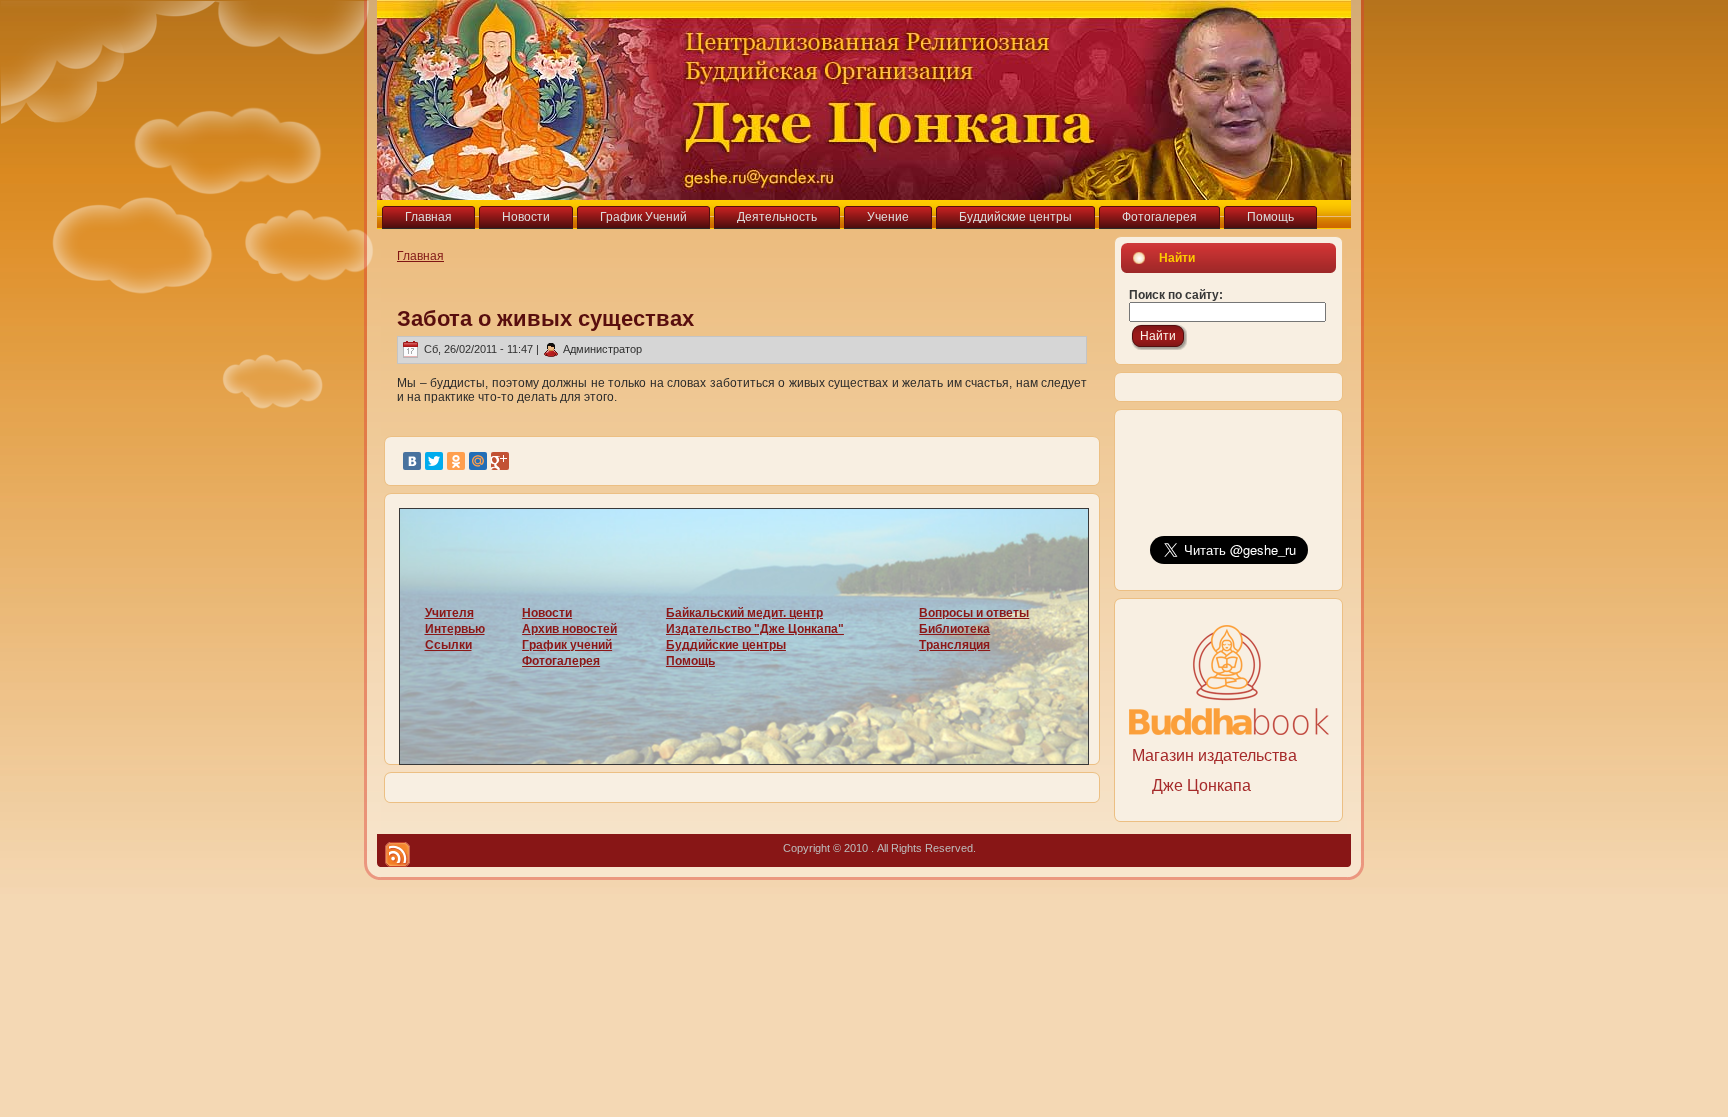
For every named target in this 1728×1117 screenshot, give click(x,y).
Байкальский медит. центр (744, 613)
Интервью (455, 629)
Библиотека (954, 629)
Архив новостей (569, 629)
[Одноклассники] (456, 461)
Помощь (690, 661)
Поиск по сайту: (1176, 295)
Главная (420, 256)
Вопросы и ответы (974, 613)
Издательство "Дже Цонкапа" (755, 629)
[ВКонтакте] (412, 461)
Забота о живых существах (545, 318)
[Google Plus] (500, 461)
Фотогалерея (561, 661)
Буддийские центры (726, 645)
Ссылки (448, 645)
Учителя (449, 613)
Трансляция (954, 645)
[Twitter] (434, 461)
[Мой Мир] (478, 461)
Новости (547, 613)
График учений (567, 645)
